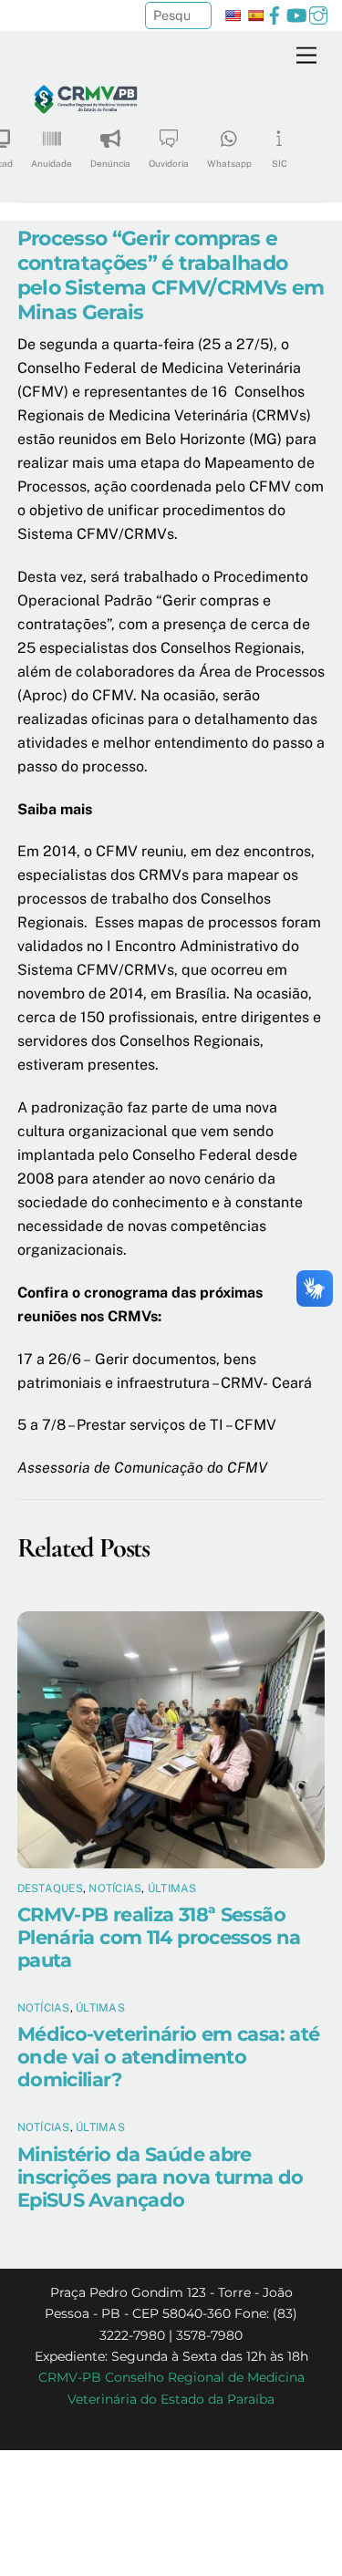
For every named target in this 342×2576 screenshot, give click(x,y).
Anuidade (52, 163)
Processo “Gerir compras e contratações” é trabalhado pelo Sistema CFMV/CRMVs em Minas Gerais (171, 275)
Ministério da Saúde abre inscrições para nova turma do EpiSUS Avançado (161, 2177)
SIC (280, 163)
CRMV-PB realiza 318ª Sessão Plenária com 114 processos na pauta (159, 1937)
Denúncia (110, 163)
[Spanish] (255, 16)
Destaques (50, 1888)
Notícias (115, 1888)
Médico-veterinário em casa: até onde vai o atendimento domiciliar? (169, 2057)
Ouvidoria (169, 163)
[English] (233, 16)
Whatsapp (229, 163)
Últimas (172, 1888)
